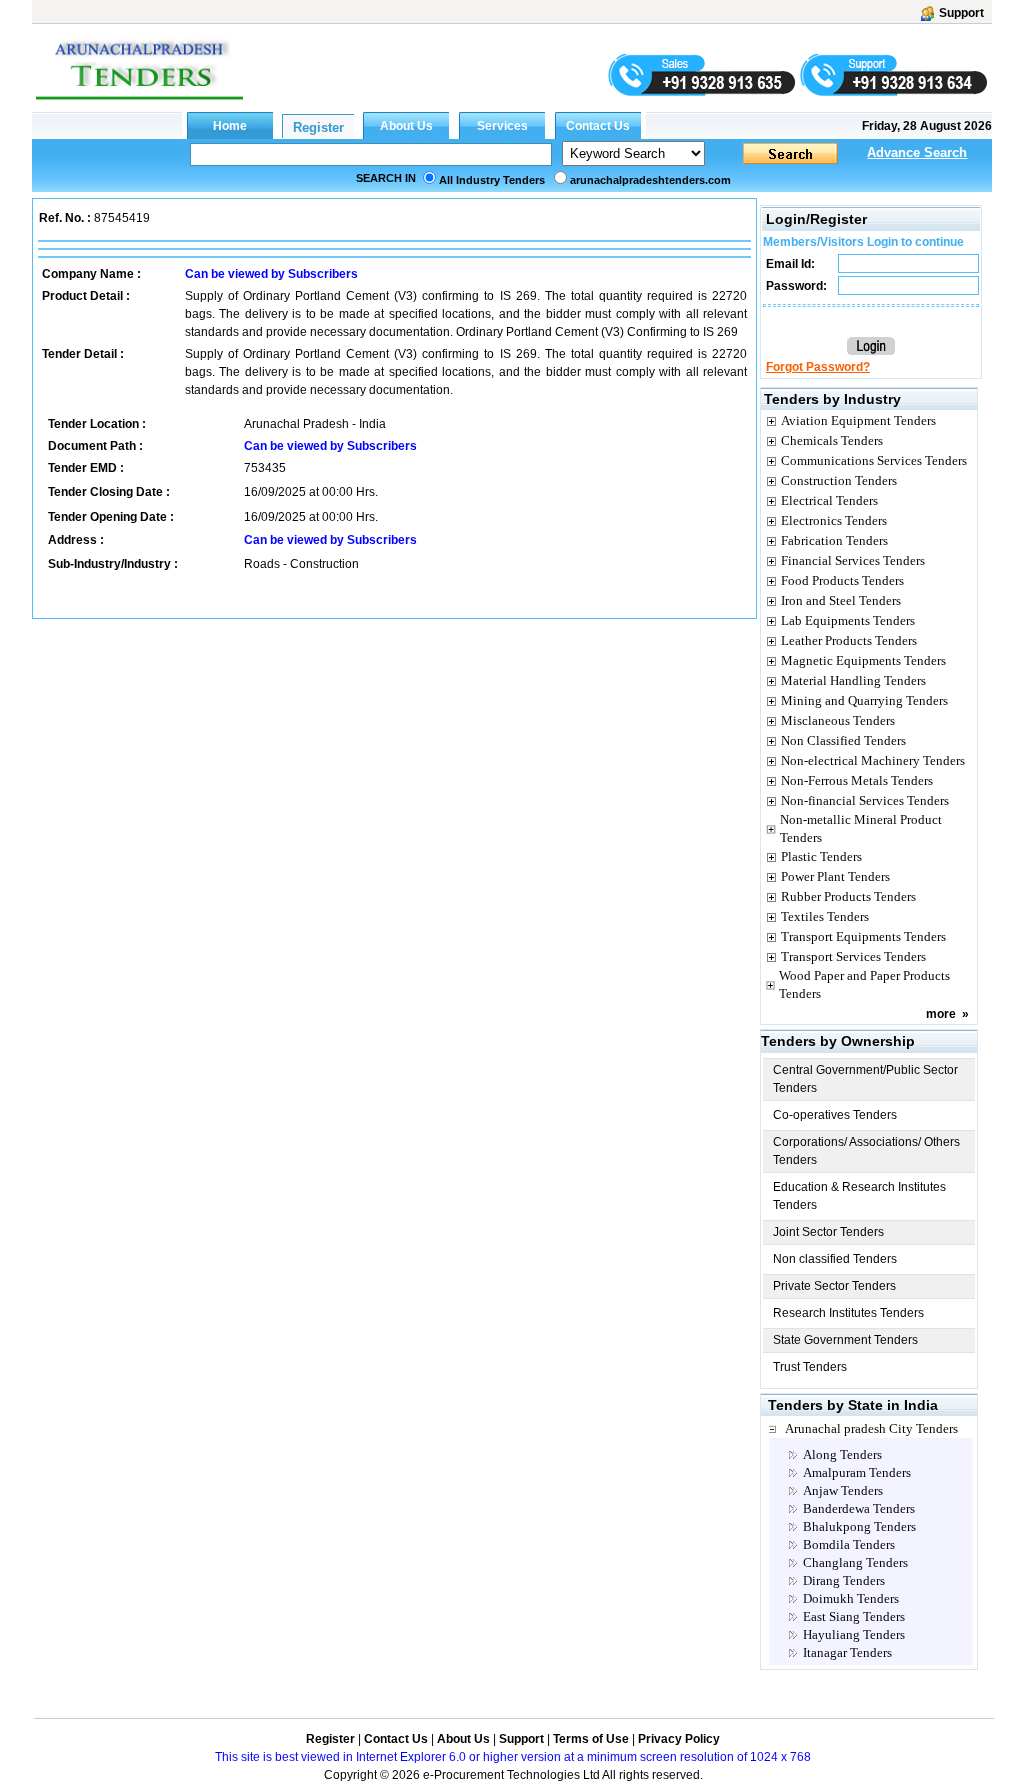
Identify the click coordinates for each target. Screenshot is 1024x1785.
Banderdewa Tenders (859, 1508)
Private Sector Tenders (834, 1286)
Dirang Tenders (844, 1580)
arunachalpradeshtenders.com (650, 180)
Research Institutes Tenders (848, 1313)
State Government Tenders (845, 1340)
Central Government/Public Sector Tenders (865, 1079)
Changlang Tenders (855, 1562)
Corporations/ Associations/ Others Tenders (866, 1151)
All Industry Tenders (492, 180)
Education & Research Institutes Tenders (859, 1196)
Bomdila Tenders (849, 1544)
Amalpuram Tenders (857, 1472)
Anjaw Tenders (843, 1490)
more (941, 1014)
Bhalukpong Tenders (859, 1526)
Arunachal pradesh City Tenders (871, 1428)
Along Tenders (842, 1454)
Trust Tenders (810, 1367)
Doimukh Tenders (851, 1598)
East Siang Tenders (854, 1616)
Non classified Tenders (835, 1259)
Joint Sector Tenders (828, 1232)
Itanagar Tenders (847, 1652)
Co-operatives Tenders (835, 1115)
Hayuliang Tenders (854, 1634)
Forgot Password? (818, 367)
